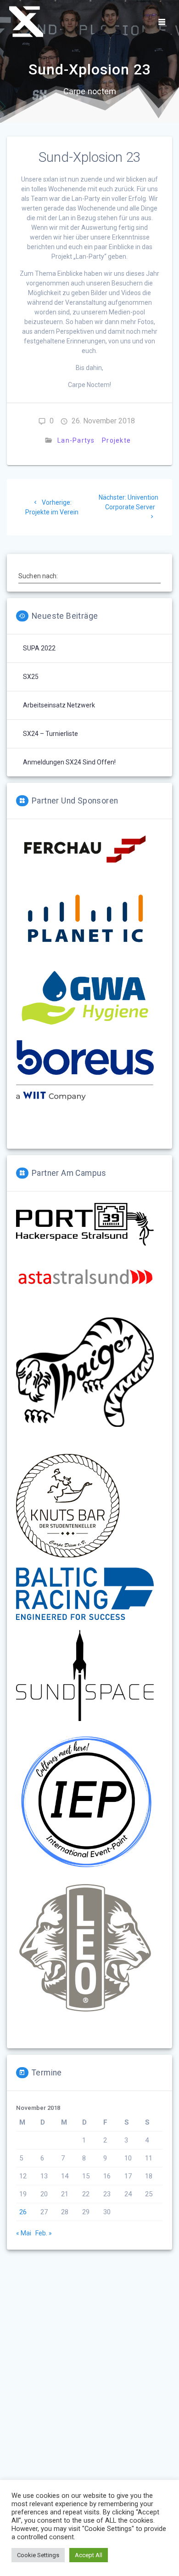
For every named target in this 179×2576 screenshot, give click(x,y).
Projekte (116, 440)
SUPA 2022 (39, 648)
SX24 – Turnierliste (50, 734)
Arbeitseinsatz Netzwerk (59, 705)
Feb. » (44, 2233)
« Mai (24, 2233)
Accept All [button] (89, 2555)
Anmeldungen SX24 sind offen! (69, 762)
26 (23, 2212)
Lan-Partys (76, 440)
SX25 (31, 677)
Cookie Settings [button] (38, 2555)
